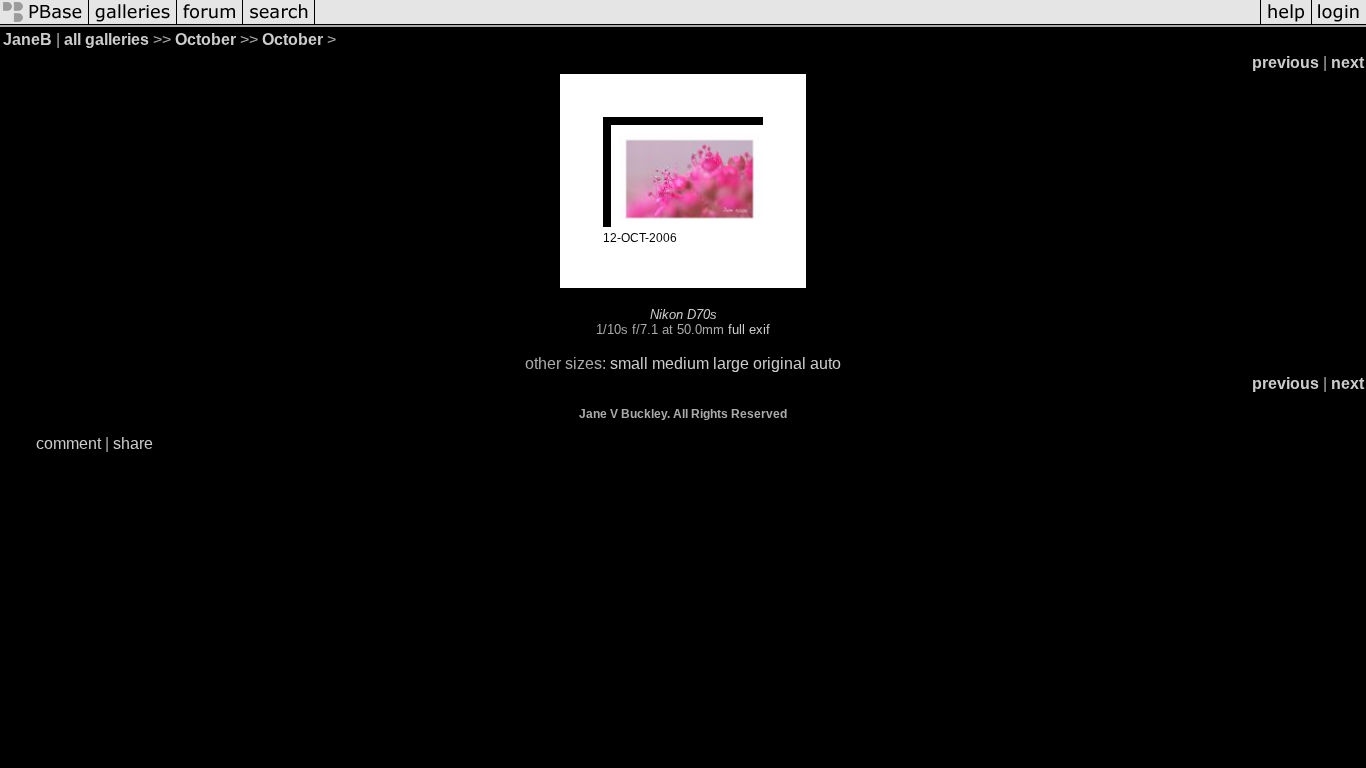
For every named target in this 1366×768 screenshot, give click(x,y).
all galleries (106, 39)
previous (1285, 62)
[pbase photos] (44, 22)
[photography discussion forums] (210, 22)
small (629, 363)
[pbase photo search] (279, 22)
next (1347, 62)
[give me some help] (1286, 22)
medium (680, 363)
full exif (749, 329)
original (779, 363)
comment (68, 443)
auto (825, 363)
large (731, 363)
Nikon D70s (683, 314)
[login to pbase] (1339, 22)
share (133, 443)
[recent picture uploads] (133, 22)
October (205, 39)
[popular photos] (787, 22)
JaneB (27, 39)
